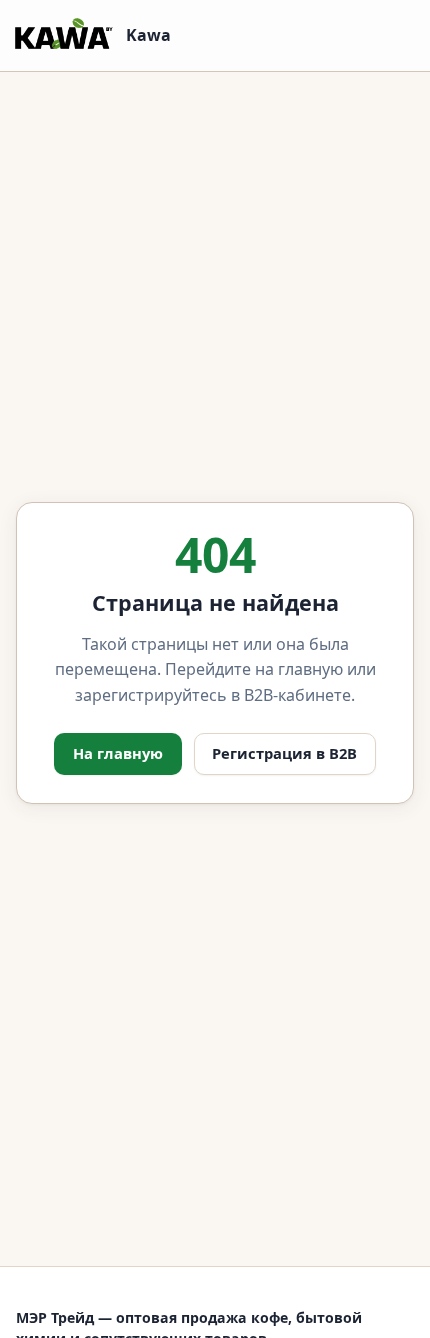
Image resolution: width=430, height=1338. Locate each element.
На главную (118, 753)
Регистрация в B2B (284, 753)
